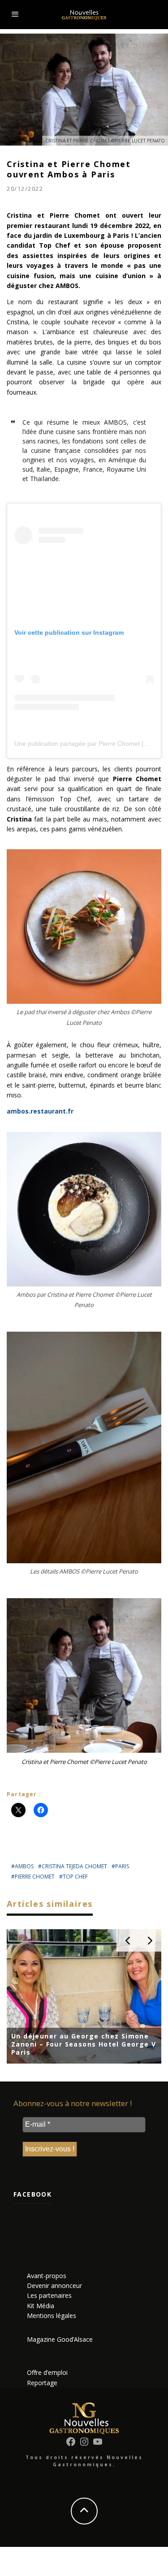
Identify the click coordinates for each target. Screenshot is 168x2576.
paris (122, 1866)
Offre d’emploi (47, 2372)
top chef (75, 1877)
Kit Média (41, 2306)
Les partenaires (49, 2295)
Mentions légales (52, 2316)
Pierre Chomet (35, 1877)
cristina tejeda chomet (74, 1866)
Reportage (42, 2383)
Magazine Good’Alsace (60, 2339)
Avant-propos (47, 2276)
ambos (24, 1866)
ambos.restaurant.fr (40, 1111)
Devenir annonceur (54, 2286)
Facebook (32, 2194)
